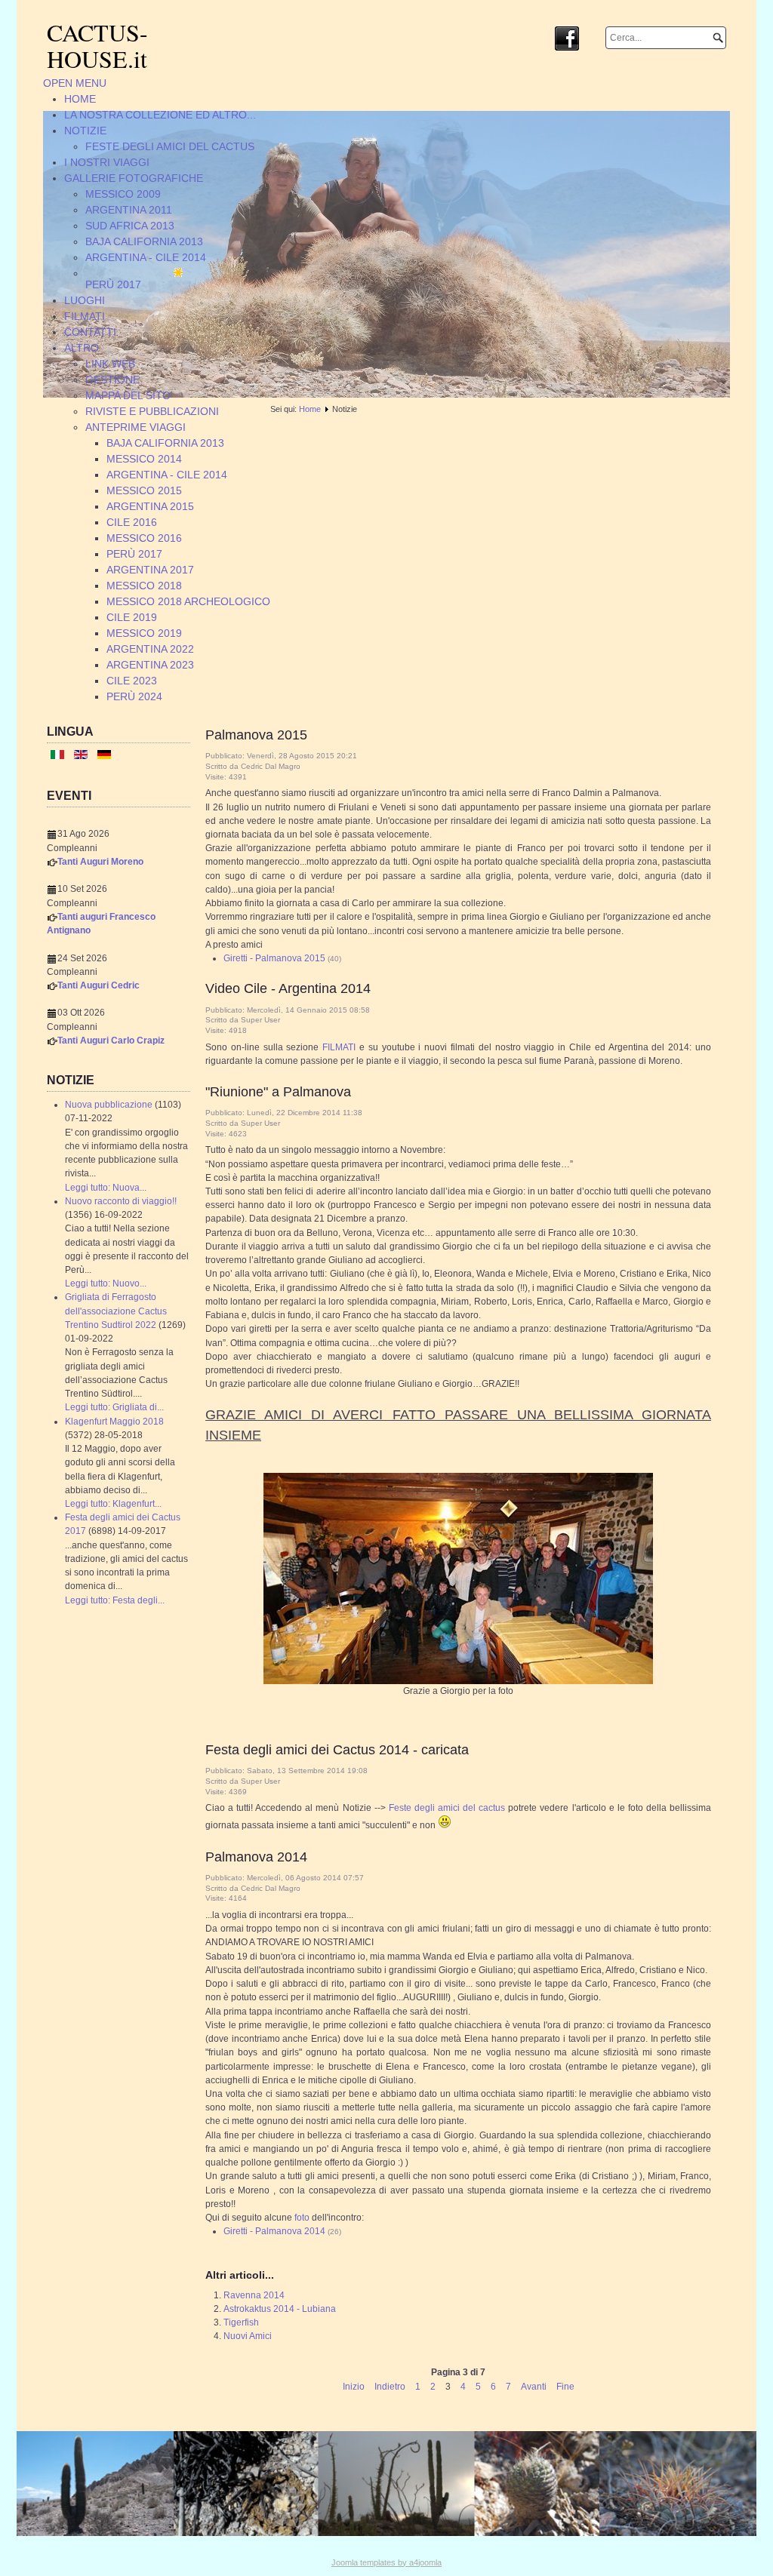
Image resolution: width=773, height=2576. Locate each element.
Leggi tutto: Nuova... (106, 1188)
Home (310, 409)
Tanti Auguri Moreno (100, 862)
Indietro (390, 2387)
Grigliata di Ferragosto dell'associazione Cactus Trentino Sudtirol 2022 (116, 1311)
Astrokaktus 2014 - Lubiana (280, 2309)
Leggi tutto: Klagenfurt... (113, 1504)
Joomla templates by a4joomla (386, 2562)
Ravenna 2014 (254, 2295)
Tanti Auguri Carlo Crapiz (111, 1041)
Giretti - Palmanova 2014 (274, 2231)
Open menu (75, 83)
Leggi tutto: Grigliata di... (114, 1407)
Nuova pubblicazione (109, 1105)
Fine (565, 2387)
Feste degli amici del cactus (447, 1808)
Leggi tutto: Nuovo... (106, 1283)
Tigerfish (241, 2322)
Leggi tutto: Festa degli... (115, 1600)
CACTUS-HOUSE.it (97, 45)
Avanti (534, 2387)
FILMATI (339, 1047)
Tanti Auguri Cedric (99, 985)
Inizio (354, 2387)
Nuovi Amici (248, 2336)
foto (302, 2218)
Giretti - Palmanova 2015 (274, 958)
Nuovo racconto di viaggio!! (121, 1201)
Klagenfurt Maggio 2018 (114, 1422)
